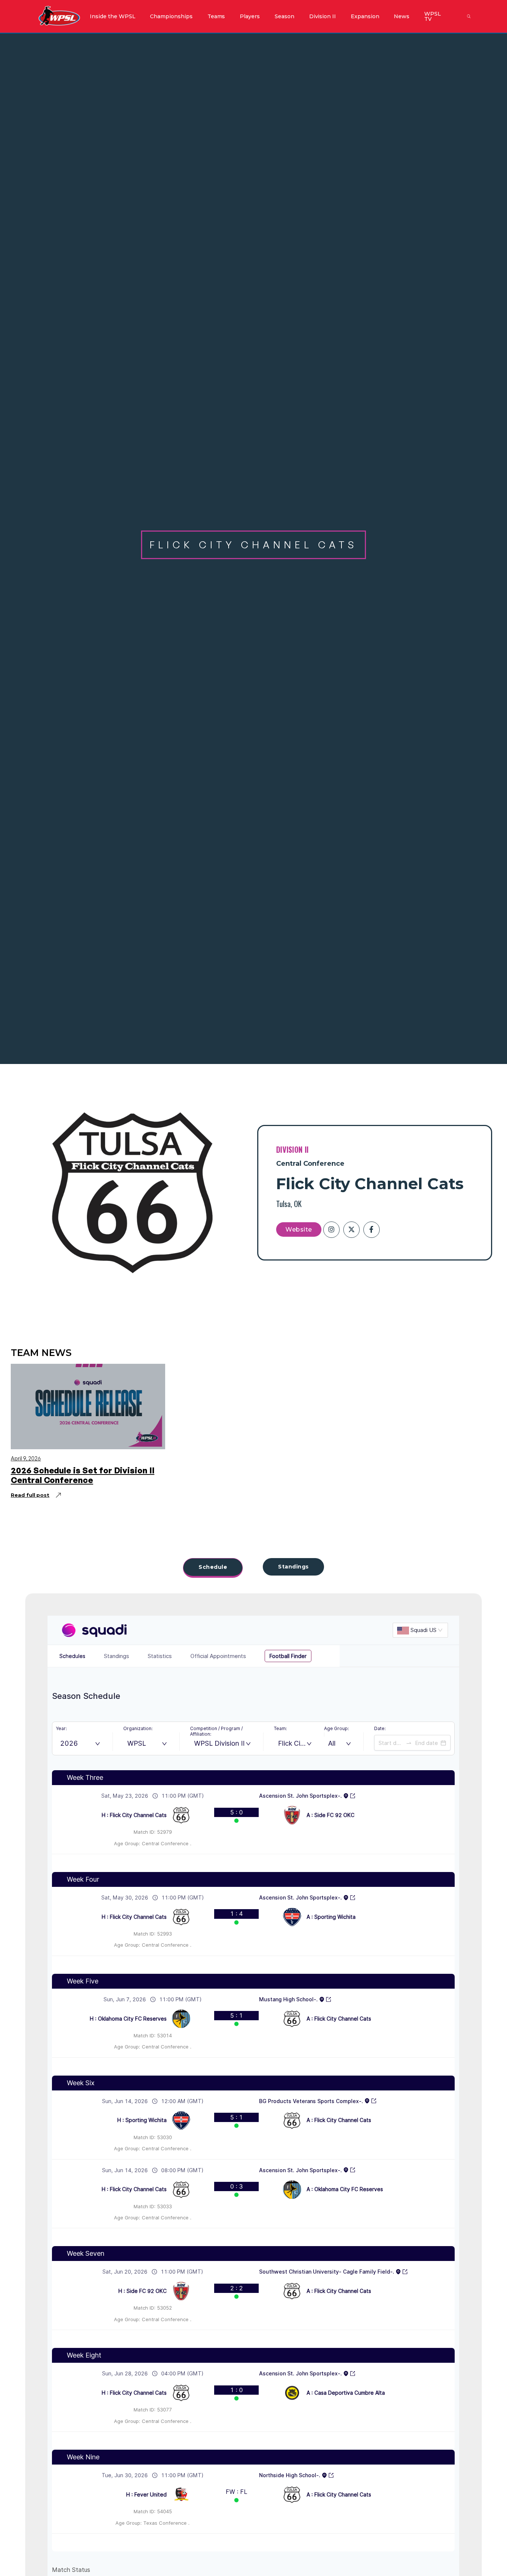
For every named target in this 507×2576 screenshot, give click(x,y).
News (402, 16)
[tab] (213, 1568)
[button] (112, 16)
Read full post (30, 1495)
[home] (59, 16)
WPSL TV (433, 16)
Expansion (365, 16)
